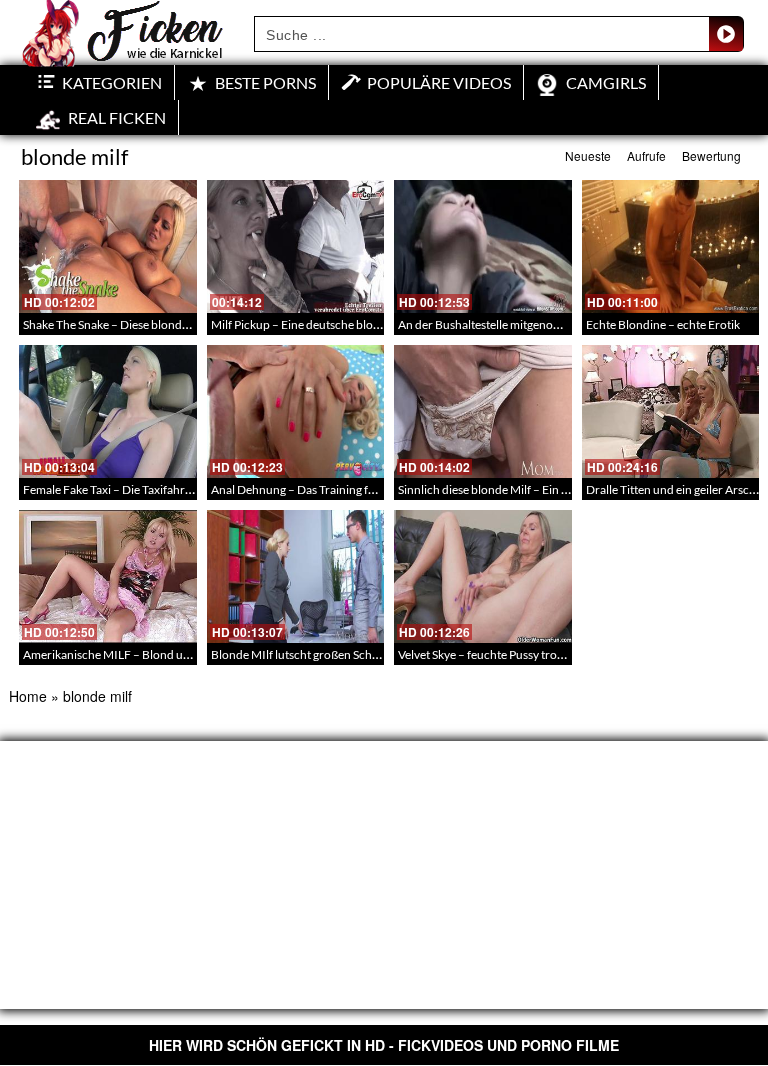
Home (28, 696)
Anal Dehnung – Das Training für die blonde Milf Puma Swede (369, 489)
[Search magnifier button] (726, 34)
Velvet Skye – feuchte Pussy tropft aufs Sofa (509, 654)
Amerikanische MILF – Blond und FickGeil (132, 654)
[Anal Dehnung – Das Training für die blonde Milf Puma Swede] (296, 411)
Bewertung (711, 155)
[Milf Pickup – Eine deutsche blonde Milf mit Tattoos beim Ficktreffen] (296, 246)
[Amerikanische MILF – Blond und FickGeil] (108, 576)
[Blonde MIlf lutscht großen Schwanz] (296, 576)
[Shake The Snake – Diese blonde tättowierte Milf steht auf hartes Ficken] (108, 246)
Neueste (588, 155)
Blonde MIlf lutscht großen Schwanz (305, 654)
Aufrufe (646, 155)
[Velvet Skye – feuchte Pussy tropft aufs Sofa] (483, 576)
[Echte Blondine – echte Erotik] (671, 246)
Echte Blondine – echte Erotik (663, 324)
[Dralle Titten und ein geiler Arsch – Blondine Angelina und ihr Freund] (671, 411)
